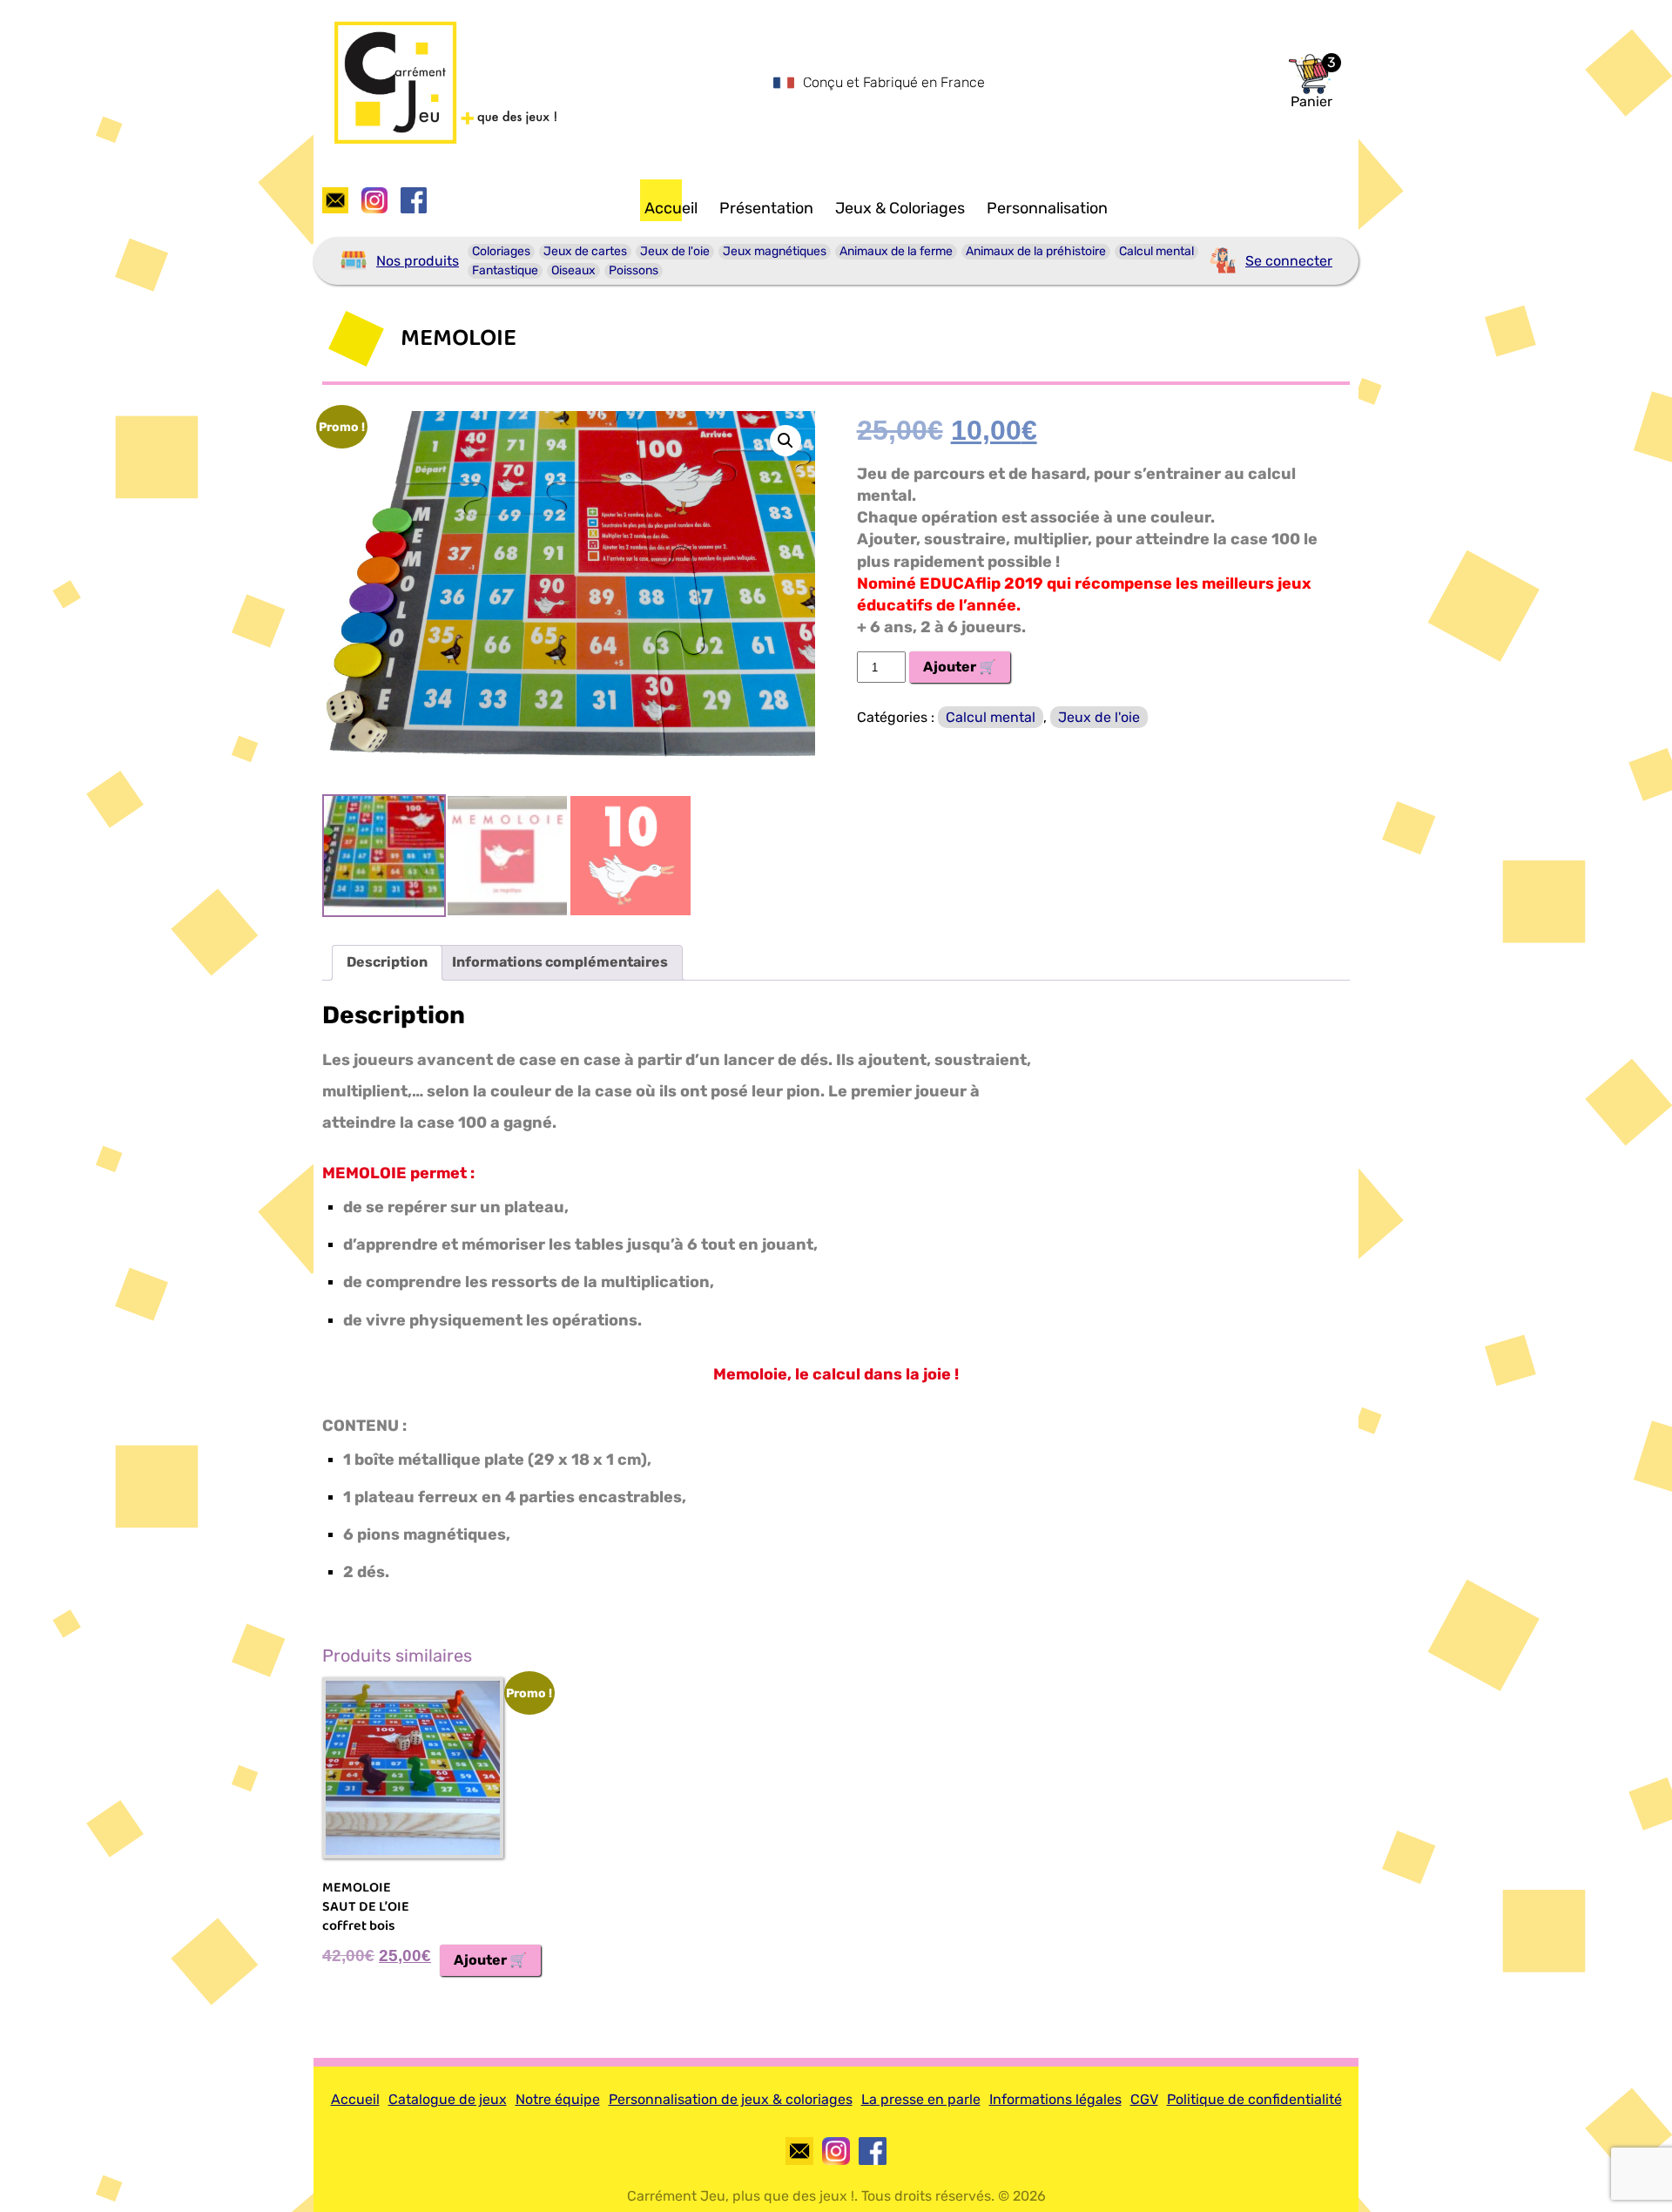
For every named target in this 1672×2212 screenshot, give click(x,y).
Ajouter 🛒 (960, 667)
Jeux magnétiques (775, 251)
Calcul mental (1156, 251)
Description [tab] (387, 962)
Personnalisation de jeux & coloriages (731, 2099)
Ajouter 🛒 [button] (490, 1960)
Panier (1311, 102)
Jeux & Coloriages (900, 208)
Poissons (634, 270)
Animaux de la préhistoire (1036, 251)
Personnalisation (1047, 208)
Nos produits (418, 261)
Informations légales (1055, 2099)
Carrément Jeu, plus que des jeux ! (741, 2196)
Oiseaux (573, 270)
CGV (1144, 2099)
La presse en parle (921, 2099)
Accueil (671, 208)
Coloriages (501, 251)
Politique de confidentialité (1254, 2099)
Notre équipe (558, 2099)
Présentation (766, 208)
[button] (785, 441)
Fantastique (505, 270)
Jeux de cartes (585, 251)
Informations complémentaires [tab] (560, 962)
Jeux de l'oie (675, 251)
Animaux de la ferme (896, 251)
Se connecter (1289, 261)
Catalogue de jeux (448, 2099)
